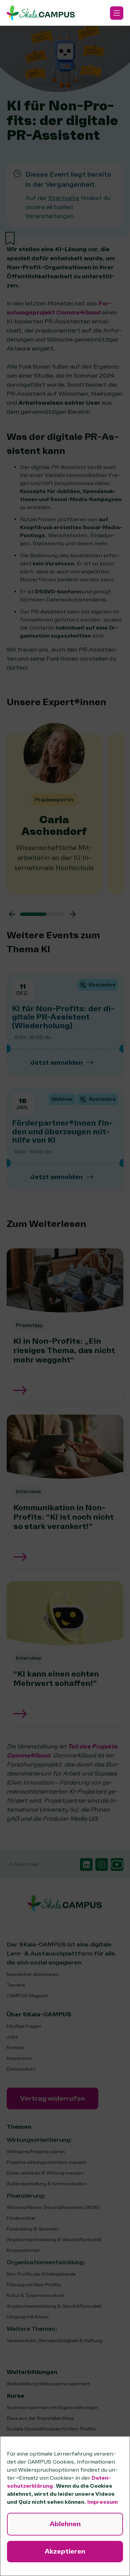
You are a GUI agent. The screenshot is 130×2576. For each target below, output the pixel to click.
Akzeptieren (65, 2551)
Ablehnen (65, 2524)
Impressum (102, 2502)
